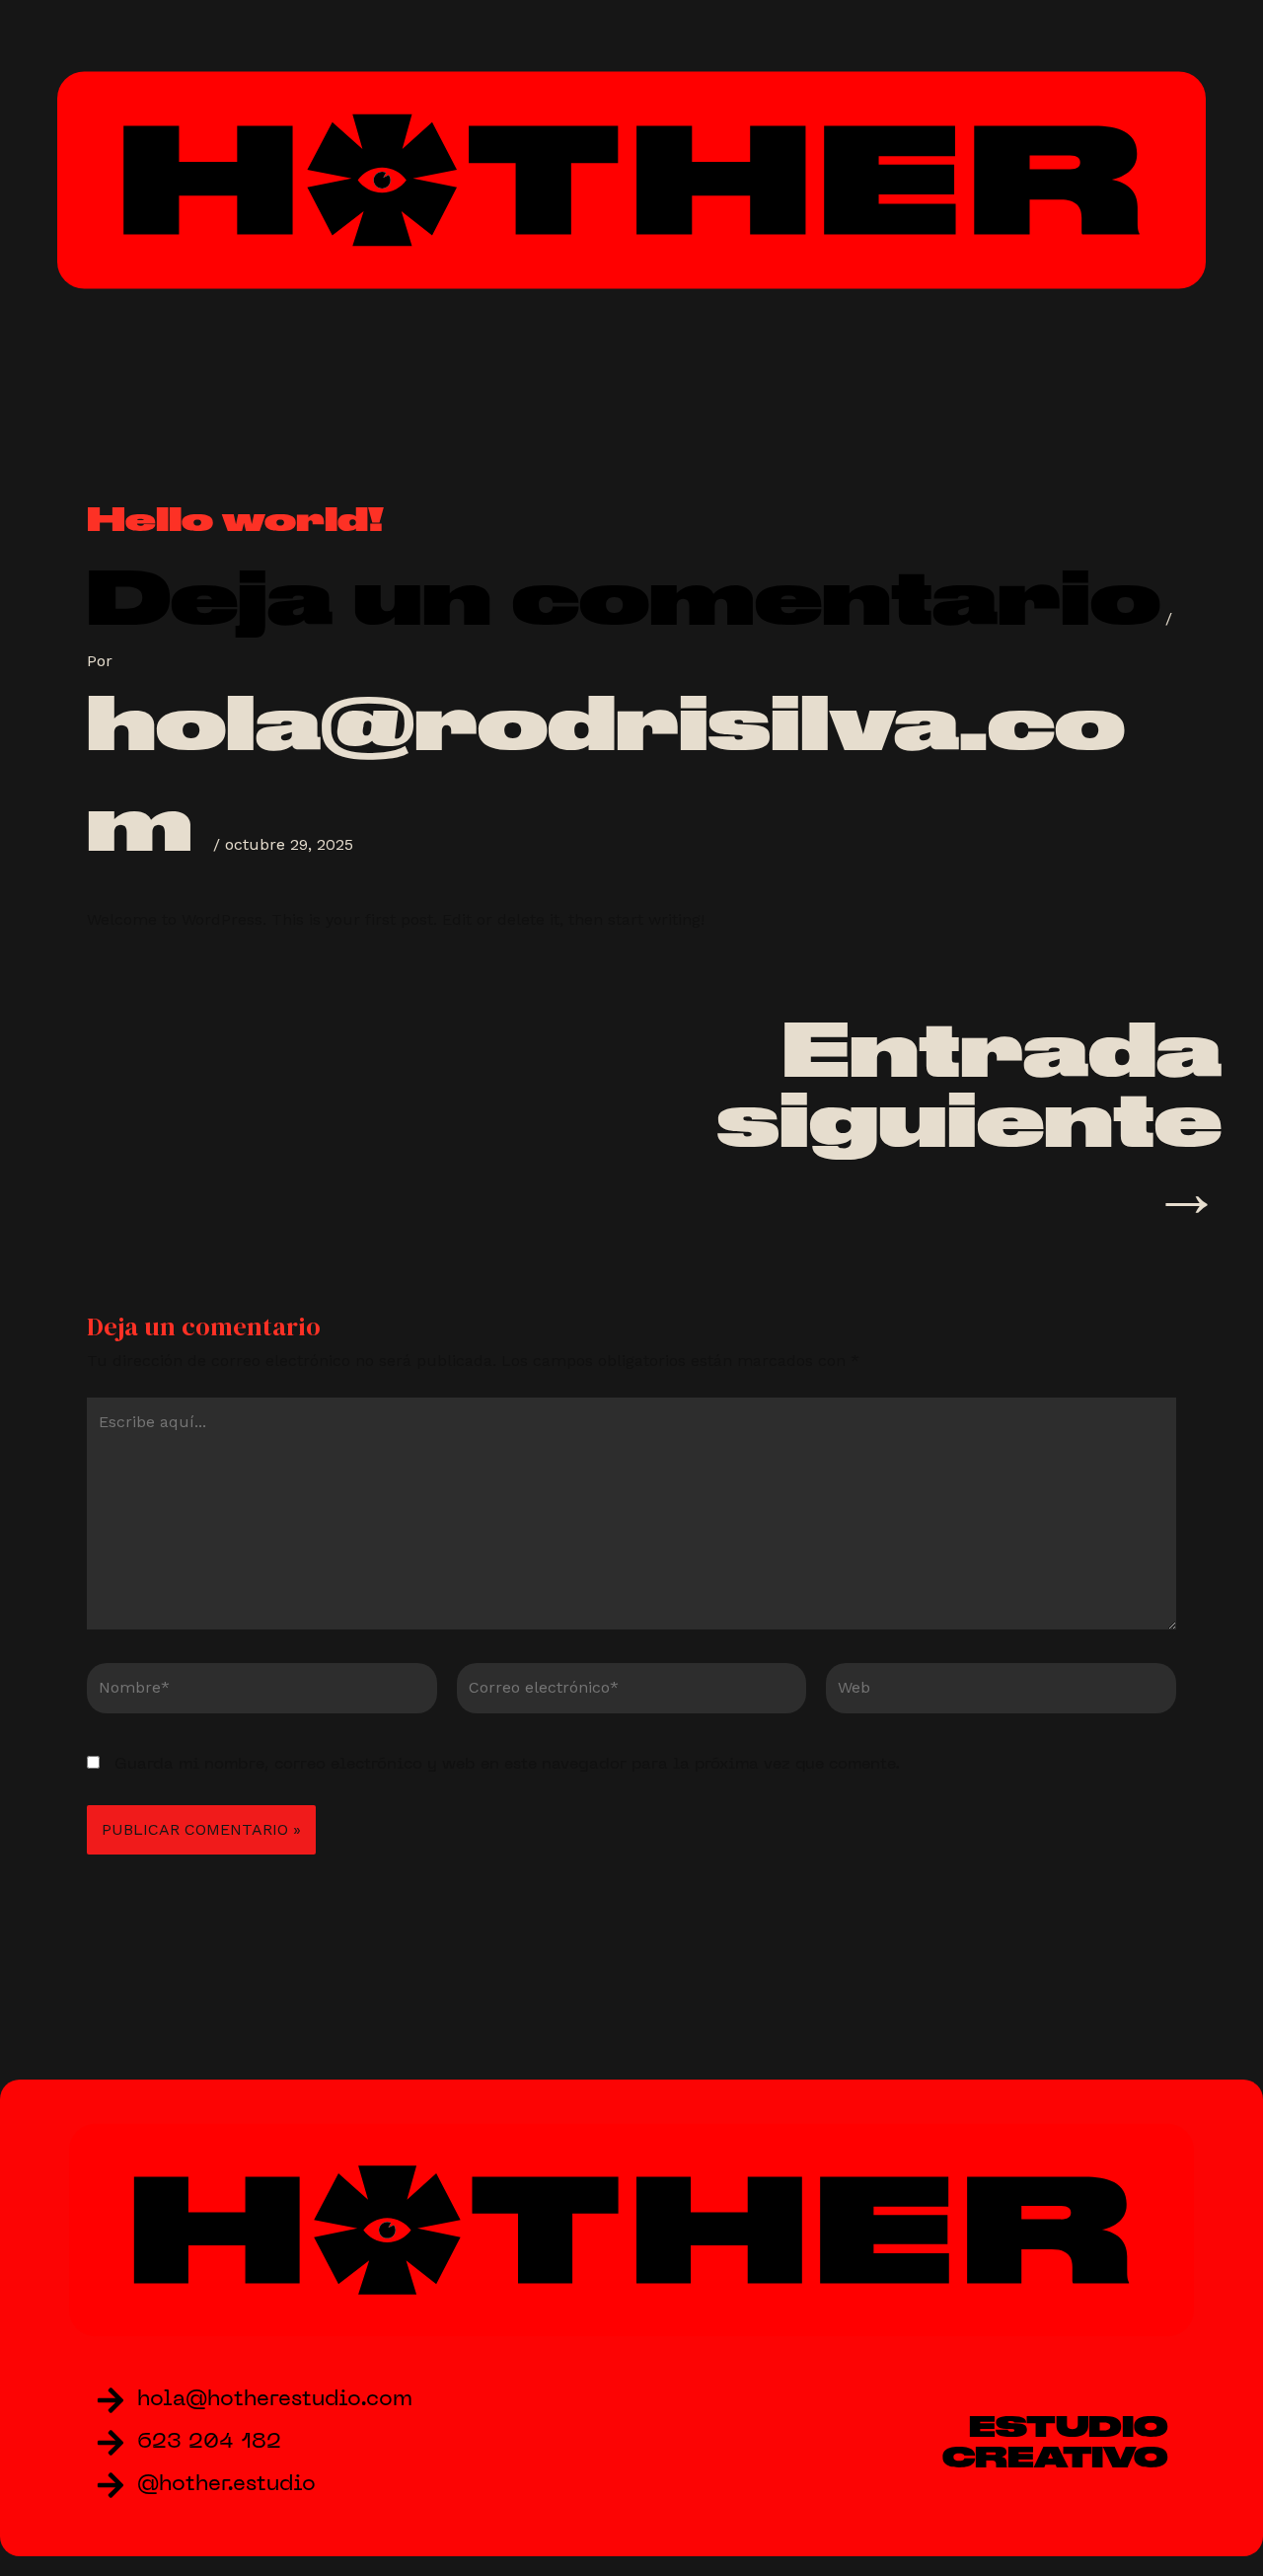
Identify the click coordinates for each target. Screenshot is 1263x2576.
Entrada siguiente (969, 1120)
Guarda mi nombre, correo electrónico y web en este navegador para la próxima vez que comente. (507, 1765)
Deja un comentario (624, 598)
